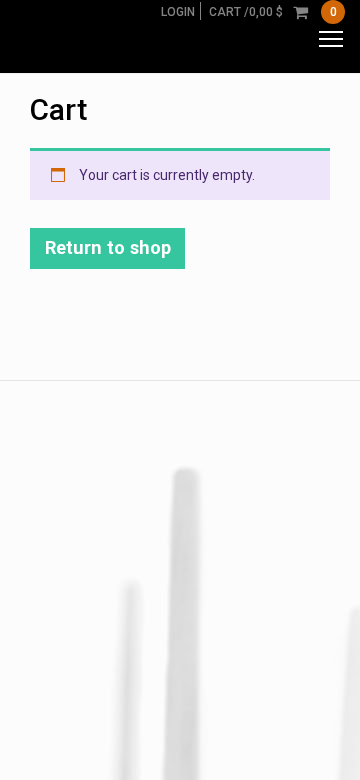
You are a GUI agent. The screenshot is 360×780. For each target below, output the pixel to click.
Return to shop (108, 247)
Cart (58, 109)
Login (178, 12)
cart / (273, 12)
